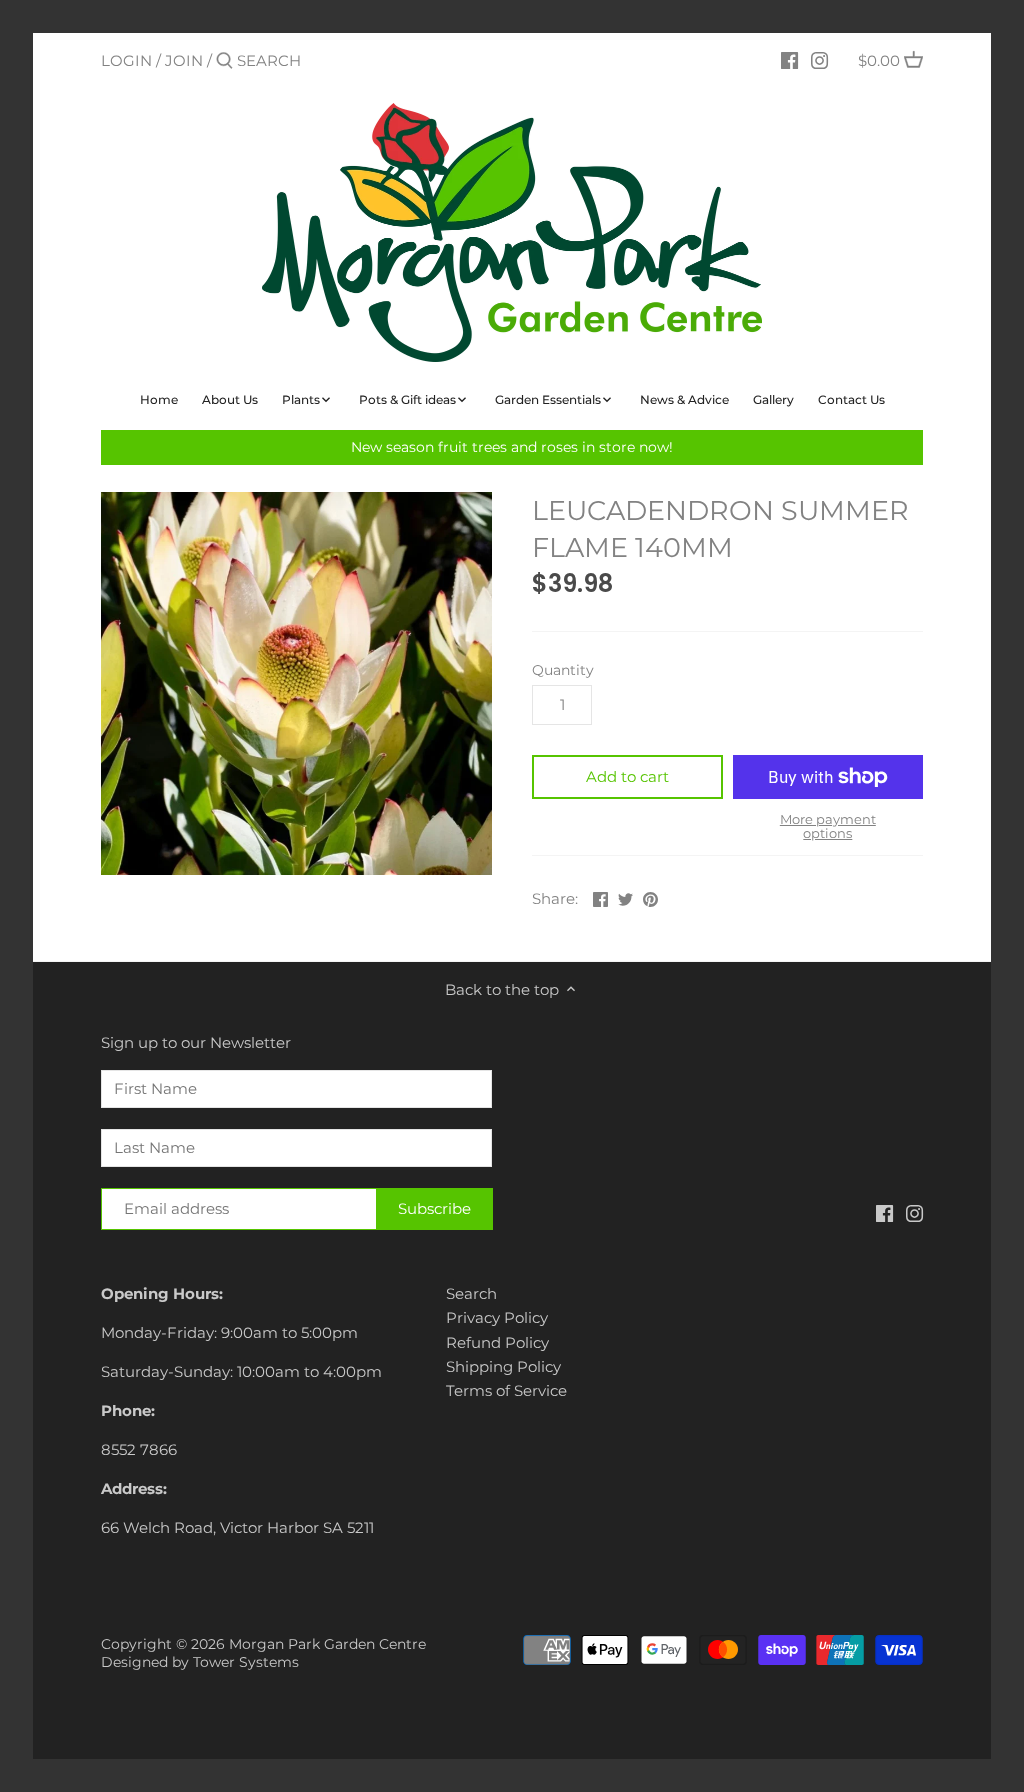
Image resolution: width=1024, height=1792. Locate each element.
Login (126, 60)
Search (471, 1293)
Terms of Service (506, 1390)
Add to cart (627, 776)
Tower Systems (246, 1662)
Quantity (563, 670)
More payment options (828, 826)
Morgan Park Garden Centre (327, 1644)
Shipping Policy (503, 1366)
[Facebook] (789, 60)
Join (184, 60)
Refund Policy (497, 1342)
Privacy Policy (497, 1317)
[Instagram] (819, 60)
